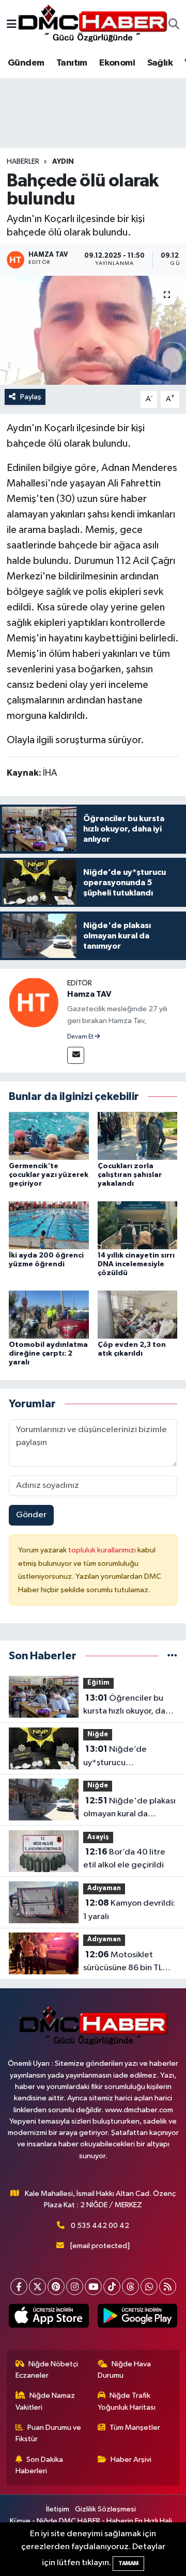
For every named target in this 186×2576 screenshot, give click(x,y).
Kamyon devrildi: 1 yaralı (129, 1910)
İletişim (58, 2509)
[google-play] (137, 2318)
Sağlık (160, 63)
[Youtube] (93, 2287)
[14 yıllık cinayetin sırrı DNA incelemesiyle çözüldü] (138, 1225)
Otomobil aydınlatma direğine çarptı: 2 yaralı (48, 1354)
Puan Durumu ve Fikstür (49, 2433)
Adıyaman (104, 1888)
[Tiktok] (112, 2287)
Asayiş (98, 1837)
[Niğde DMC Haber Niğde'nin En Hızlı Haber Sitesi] (92, 25)
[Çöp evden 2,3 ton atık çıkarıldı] (138, 1314)
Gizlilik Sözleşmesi (105, 2509)
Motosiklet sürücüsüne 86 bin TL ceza (123, 1962)
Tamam (128, 2563)
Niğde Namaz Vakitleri (45, 2401)
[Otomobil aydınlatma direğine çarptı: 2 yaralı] (49, 1314)
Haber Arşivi (131, 2460)
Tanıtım (72, 63)
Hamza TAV (89, 994)
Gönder (31, 1515)
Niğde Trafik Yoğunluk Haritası (127, 2401)
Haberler (23, 162)
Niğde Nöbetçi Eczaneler (47, 2370)
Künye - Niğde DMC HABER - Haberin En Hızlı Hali (91, 2521)
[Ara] (174, 25)
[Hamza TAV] (34, 1002)
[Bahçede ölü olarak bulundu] (93, 330)
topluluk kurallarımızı (103, 1550)
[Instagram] (75, 2287)
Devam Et (81, 1037)
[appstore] (49, 2318)
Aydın (63, 162)
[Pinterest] (56, 2287)
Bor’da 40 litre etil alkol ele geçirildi (124, 1859)
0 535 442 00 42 (100, 2226)
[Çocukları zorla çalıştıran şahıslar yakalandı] (138, 1136)
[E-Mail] (76, 1055)
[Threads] (130, 2287)
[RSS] (168, 2287)
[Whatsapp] (149, 2287)
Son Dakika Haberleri (40, 2465)
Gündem (26, 63)
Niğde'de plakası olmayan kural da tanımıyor (129, 1809)
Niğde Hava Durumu (125, 2370)
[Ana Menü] (12, 25)
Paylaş (31, 397)
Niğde (98, 1734)
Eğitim (98, 1683)
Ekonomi (117, 63)
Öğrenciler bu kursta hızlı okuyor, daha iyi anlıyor (129, 1706)
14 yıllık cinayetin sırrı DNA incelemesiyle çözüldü (136, 1264)
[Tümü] (172, 1656)
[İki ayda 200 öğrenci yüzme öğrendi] (49, 1225)
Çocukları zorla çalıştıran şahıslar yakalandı (130, 1175)
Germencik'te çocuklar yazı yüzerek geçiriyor (49, 1175)
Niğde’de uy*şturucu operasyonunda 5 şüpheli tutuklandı (118, 1757)
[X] (37, 2287)
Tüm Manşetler (135, 2428)
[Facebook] (19, 2287)
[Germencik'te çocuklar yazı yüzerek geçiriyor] (49, 1136)
